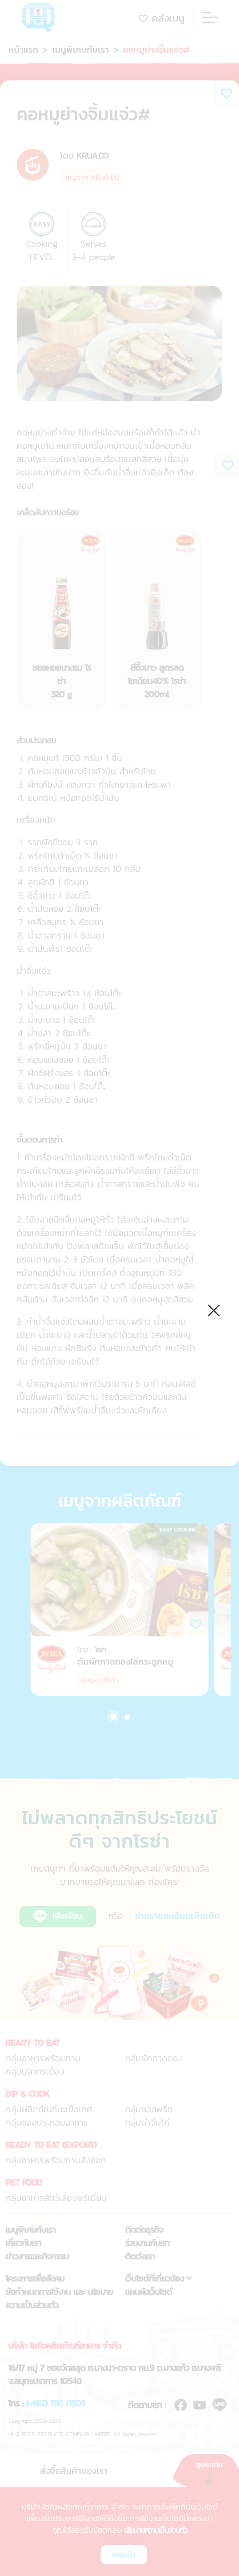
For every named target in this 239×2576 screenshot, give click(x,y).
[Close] (214, 1309)
